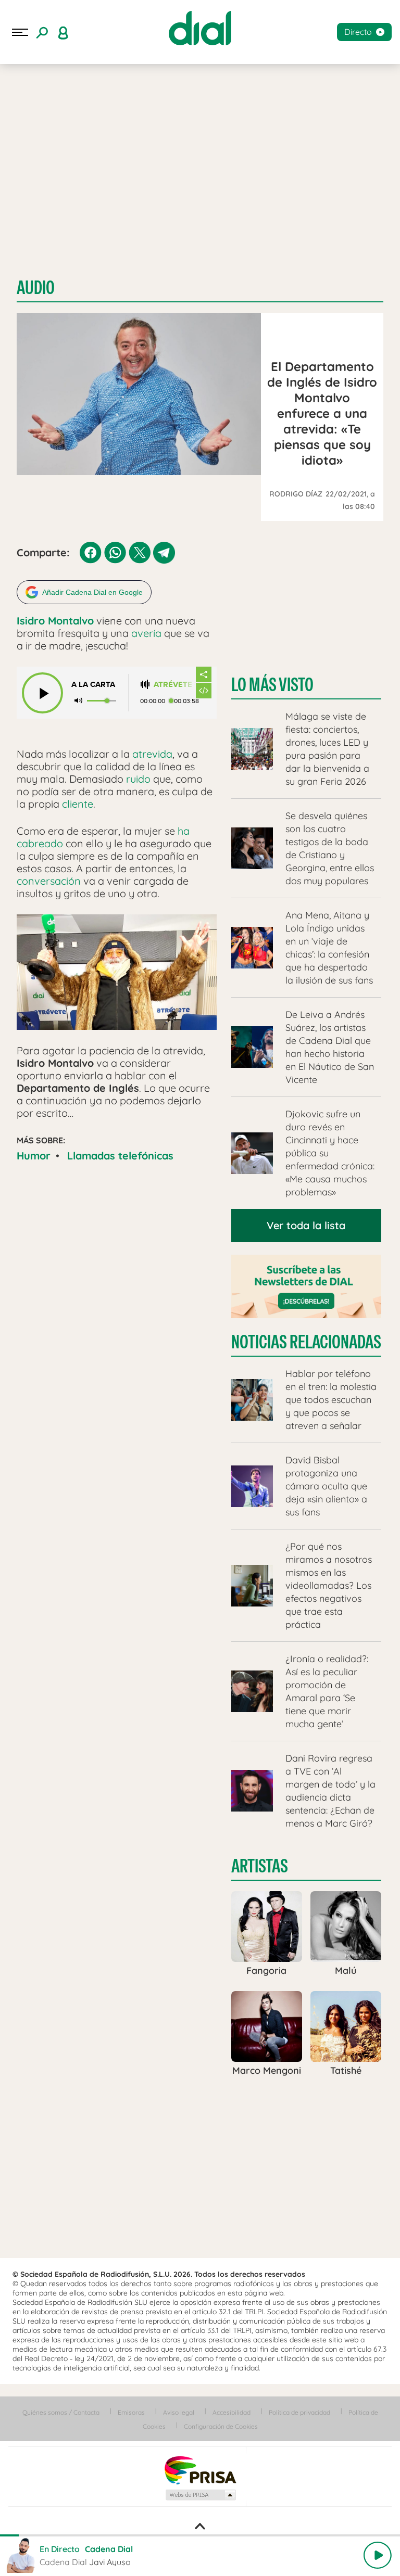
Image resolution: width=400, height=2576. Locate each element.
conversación (49, 881)
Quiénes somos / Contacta (61, 2412)
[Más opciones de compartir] (204, 674)
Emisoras (131, 2412)
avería (146, 633)
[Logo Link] (200, 28)
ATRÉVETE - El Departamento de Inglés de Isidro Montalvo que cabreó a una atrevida (174, 685)
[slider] (200, 2535)
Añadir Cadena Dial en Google (92, 592)
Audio (36, 288)
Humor (34, 1156)
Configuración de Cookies (221, 2426)
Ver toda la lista (306, 1225)
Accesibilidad (232, 2412)
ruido (138, 779)
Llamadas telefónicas (120, 1156)
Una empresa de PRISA (200, 2470)
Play (378, 2555)
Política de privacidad (299, 2412)
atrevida (152, 754)
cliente (78, 804)
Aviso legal (179, 2412)
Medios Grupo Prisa (200, 2495)
